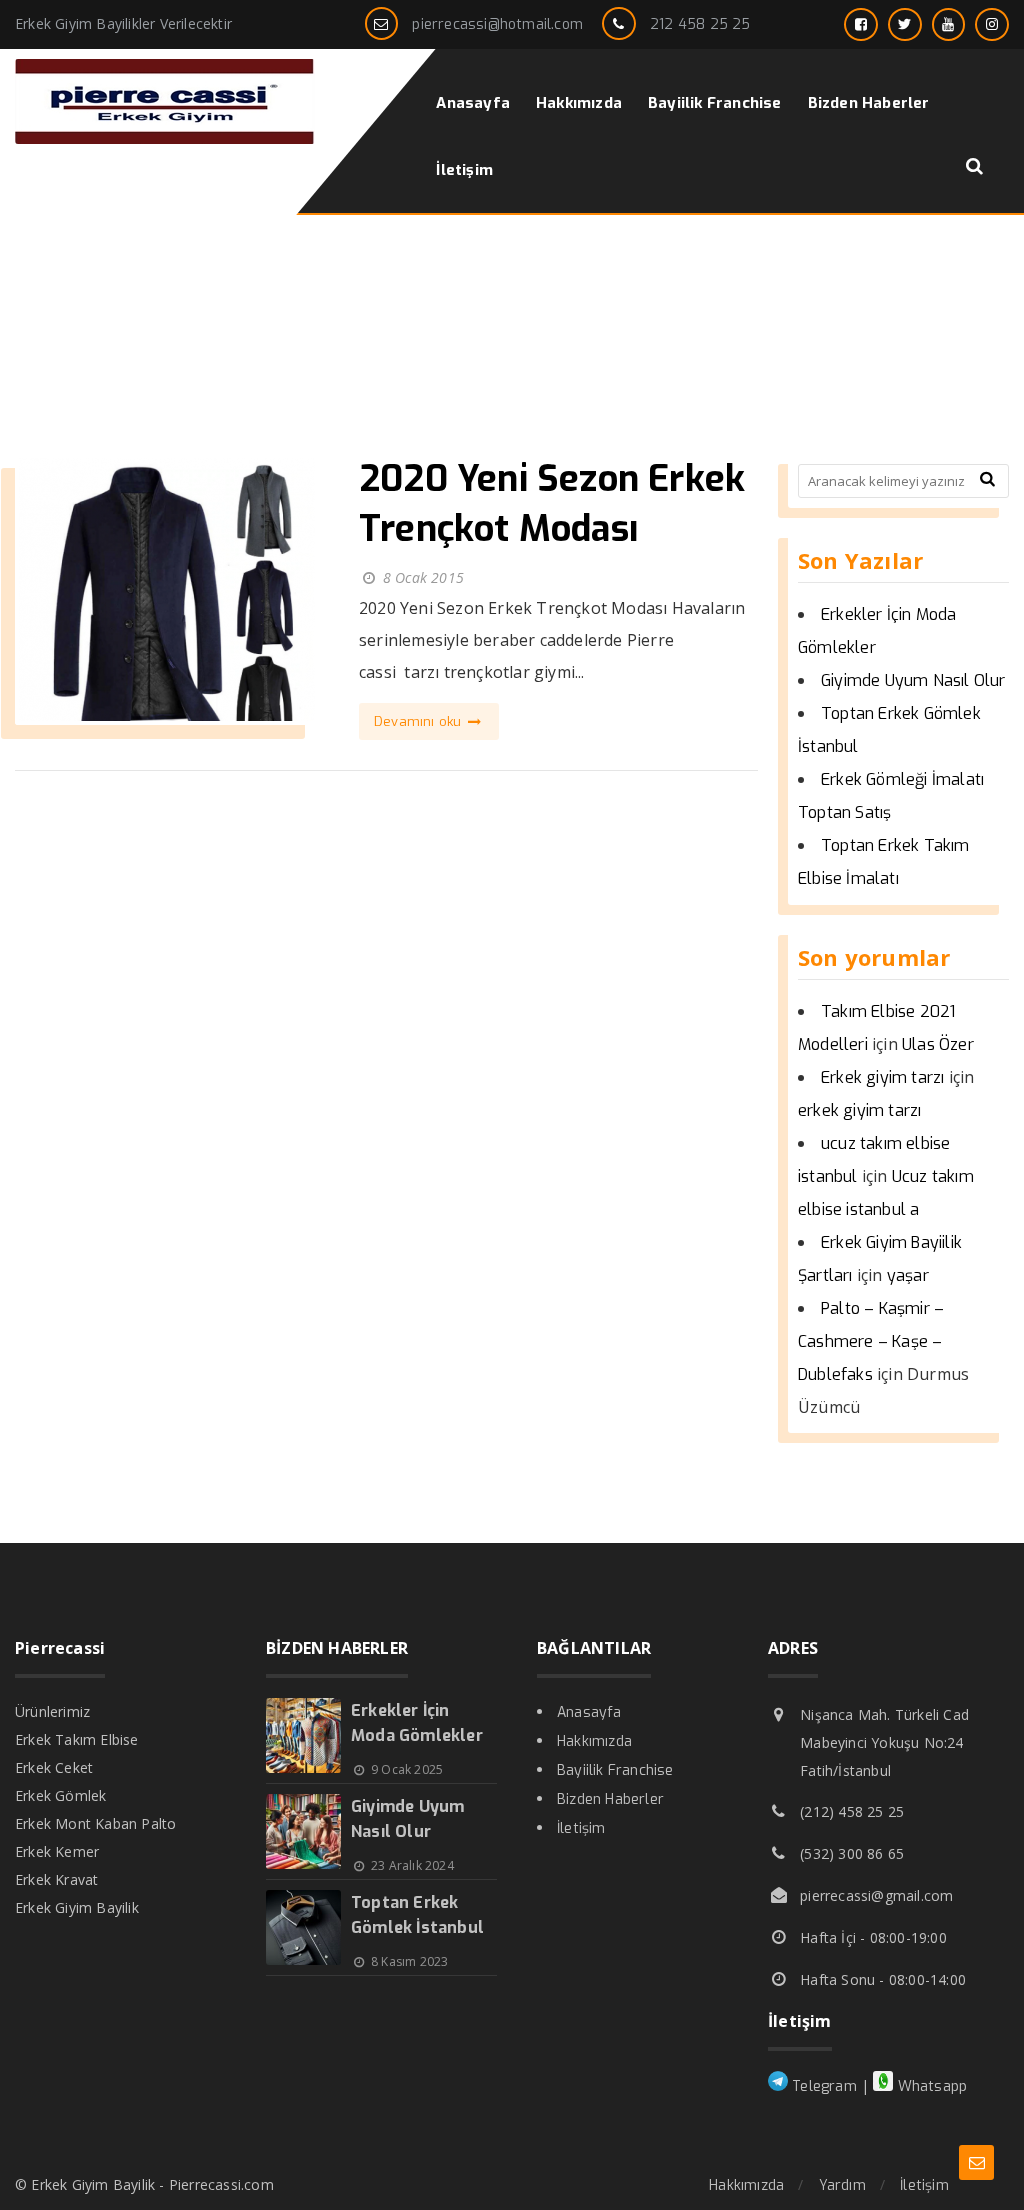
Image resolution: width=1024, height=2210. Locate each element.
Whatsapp (930, 2086)
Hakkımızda (594, 1741)
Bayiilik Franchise (615, 1770)
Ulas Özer (938, 1044)
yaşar (908, 1275)
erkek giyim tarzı (859, 1110)
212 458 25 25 (700, 24)
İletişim (581, 1828)
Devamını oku (420, 721)
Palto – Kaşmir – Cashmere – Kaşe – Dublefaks (871, 1341)
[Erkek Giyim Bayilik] (165, 138)
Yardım (842, 2185)
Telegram (822, 2086)
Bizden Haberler (610, 1799)
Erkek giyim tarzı (882, 1077)
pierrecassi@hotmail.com (497, 24)
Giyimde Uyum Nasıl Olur (913, 680)
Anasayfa (589, 1712)
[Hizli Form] (976, 2162)
